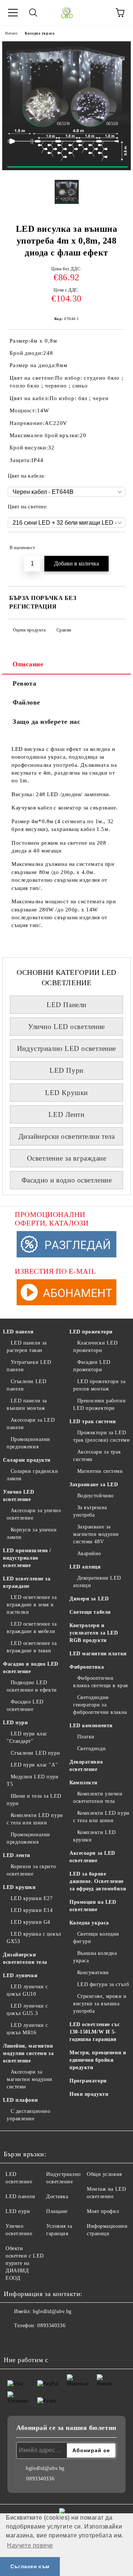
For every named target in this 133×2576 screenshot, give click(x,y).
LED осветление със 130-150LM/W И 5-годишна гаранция (95, 2032)
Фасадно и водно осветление (67, 1180)
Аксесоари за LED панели (31, 1424)
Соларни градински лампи (32, 1475)
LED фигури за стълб (103, 1984)
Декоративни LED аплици (97, 1582)
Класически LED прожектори (95, 1347)
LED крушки (19, 1887)
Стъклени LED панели (26, 1385)
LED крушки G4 (30, 1922)
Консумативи (93, 1973)
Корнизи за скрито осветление (31, 1870)
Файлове (26, 702)
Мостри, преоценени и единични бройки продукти (98, 2060)
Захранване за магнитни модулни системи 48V (96, 1534)
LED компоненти (91, 1726)
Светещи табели (90, 1612)
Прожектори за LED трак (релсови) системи (101, 1436)
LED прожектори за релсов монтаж (99, 1385)
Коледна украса (40, 33)
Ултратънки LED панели (29, 1366)
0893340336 (51, 2326)
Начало (11, 33)
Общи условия (104, 2174)
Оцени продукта (29, 630)
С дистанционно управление (28, 2115)
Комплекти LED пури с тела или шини (35, 1819)
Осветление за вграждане (67, 1158)
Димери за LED (89, 1599)
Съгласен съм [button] (30, 2566)
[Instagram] (30, 2341)
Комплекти (83, 1783)
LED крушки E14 (32, 1910)
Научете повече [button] (30, 2545)
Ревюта (24, 683)
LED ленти (17, 1855)
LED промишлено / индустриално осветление (27, 1558)
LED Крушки (66, 1093)
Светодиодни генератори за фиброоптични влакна (100, 1705)
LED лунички (20, 1975)
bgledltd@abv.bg (52, 2311)
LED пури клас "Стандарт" (27, 1737)
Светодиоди (91, 1749)
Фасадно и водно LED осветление (31, 1668)
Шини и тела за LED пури (34, 1800)
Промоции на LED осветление (93, 1906)
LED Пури (66, 1070)
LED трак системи (93, 1421)
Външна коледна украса (95, 1957)
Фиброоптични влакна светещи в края (100, 1682)
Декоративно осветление (86, 1766)
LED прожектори (91, 1332)
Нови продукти (89, 2094)
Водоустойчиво (96, 1496)
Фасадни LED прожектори (92, 1366)
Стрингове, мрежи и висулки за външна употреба (100, 2004)
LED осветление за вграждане (27, 1582)
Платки (86, 1737)
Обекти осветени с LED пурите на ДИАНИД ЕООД (25, 2263)
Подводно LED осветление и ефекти (32, 1686)
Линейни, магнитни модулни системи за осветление (28, 2053)
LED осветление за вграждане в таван (32, 1647)
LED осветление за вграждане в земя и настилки (32, 1605)
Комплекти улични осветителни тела (98, 1797)
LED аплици (85, 1567)
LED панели (18, 1332)
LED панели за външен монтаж (27, 1404)
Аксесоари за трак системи (97, 1456)
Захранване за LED (94, 1485)
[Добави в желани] (115, 544)
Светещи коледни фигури (96, 1938)
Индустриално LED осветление (66, 1048)
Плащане (57, 2211)
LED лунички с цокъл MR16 (27, 2029)
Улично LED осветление (66, 1027)
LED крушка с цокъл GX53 (34, 1938)
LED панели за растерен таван (27, 1347)
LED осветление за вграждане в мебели (32, 1628)
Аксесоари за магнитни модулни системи (30, 2079)
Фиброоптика (87, 1667)
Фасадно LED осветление (25, 1706)
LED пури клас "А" (34, 1765)
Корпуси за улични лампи (32, 1533)
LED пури (15, 1723)
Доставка (57, 2196)
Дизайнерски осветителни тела (67, 1136)
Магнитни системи (100, 1471)
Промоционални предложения (28, 1443)
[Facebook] (13, 2341)
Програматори (88, 2081)
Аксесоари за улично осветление (34, 1514)
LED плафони (20, 2100)
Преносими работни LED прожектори (99, 1404)
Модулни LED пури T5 (33, 1780)
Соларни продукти (27, 1460)
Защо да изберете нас (46, 722)
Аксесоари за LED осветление (92, 1857)
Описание (28, 664)
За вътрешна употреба (90, 1511)
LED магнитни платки (98, 1654)
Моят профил (103, 2211)
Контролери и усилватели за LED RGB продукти (94, 1633)
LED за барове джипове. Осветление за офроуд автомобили (98, 1881)
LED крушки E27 (32, 1898)
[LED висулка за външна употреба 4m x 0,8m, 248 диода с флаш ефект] (66, 169)
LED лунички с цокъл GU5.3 (27, 2010)
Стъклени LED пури (35, 1753)
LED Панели (66, 1005)
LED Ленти (66, 1114)
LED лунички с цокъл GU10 (27, 1990)
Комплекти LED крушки (95, 1836)
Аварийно (89, 1553)
